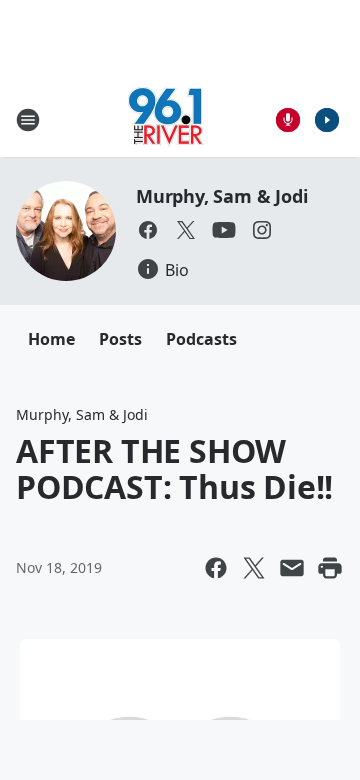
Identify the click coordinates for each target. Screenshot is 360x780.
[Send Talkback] (288, 120)
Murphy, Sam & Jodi (221, 196)
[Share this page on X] (254, 568)
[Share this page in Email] (292, 568)
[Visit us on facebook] (148, 230)
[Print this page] (330, 568)
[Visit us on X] (186, 230)
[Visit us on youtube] (224, 230)
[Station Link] (166, 119)
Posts (120, 339)
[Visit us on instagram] (262, 230)
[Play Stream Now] (327, 120)
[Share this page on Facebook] (216, 568)
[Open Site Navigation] (28, 120)
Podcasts (201, 339)
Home (51, 339)
